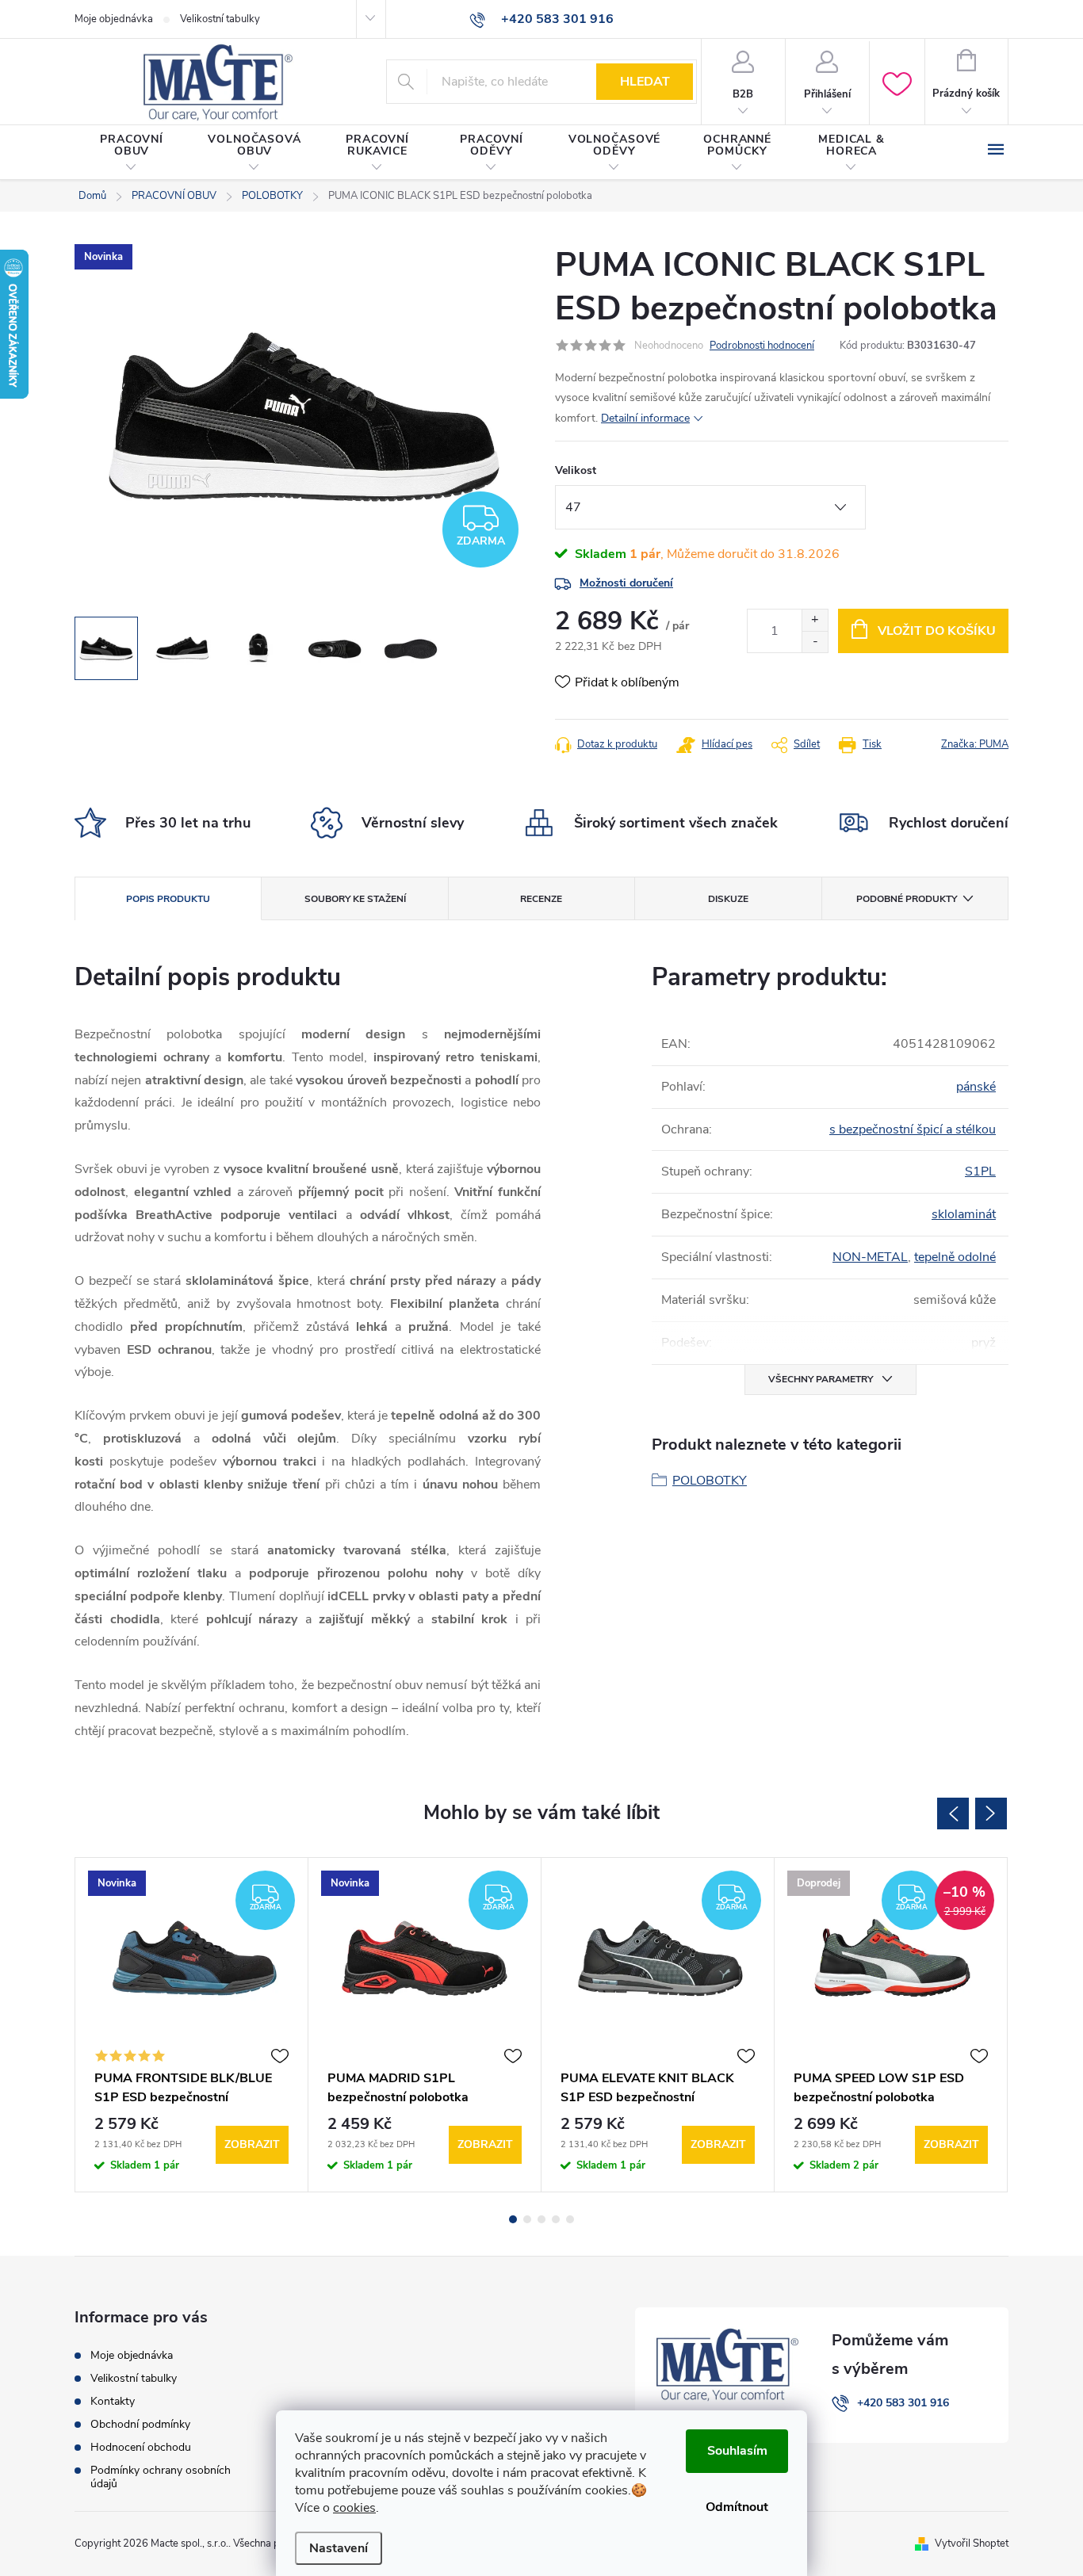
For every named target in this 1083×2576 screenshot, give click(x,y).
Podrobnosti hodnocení (762, 346)
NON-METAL (870, 1257)
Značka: (975, 744)
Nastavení (339, 2548)
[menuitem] (132, 153)
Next (991, 1814)
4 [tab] (556, 2219)
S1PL (980, 1171)
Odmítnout (737, 2507)
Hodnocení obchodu (141, 2447)
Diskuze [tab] (728, 899)
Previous (953, 1814)
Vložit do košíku (937, 631)
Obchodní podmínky (140, 2424)
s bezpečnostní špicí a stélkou (913, 1129)
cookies (354, 2508)
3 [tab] (541, 2219)
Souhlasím (737, 2451)
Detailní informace (645, 418)
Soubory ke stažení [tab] (355, 899)
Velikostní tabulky (220, 19)
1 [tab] (513, 2219)
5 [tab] (570, 2219)
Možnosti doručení (626, 583)
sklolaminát (964, 1214)
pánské (976, 1087)
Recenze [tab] (541, 899)
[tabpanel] (192, 2025)
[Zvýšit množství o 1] (815, 620)
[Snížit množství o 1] (815, 642)
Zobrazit (252, 2144)
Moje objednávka (114, 19)
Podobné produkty (907, 899)
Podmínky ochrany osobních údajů (161, 2477)
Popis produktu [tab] (168, 899)
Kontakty (113, 2401)
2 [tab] (527, 2219)
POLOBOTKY (710, 1481)
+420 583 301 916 (903, 2403)
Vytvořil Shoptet (972, 2544)
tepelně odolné (955, 1257)
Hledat (645, 82)
